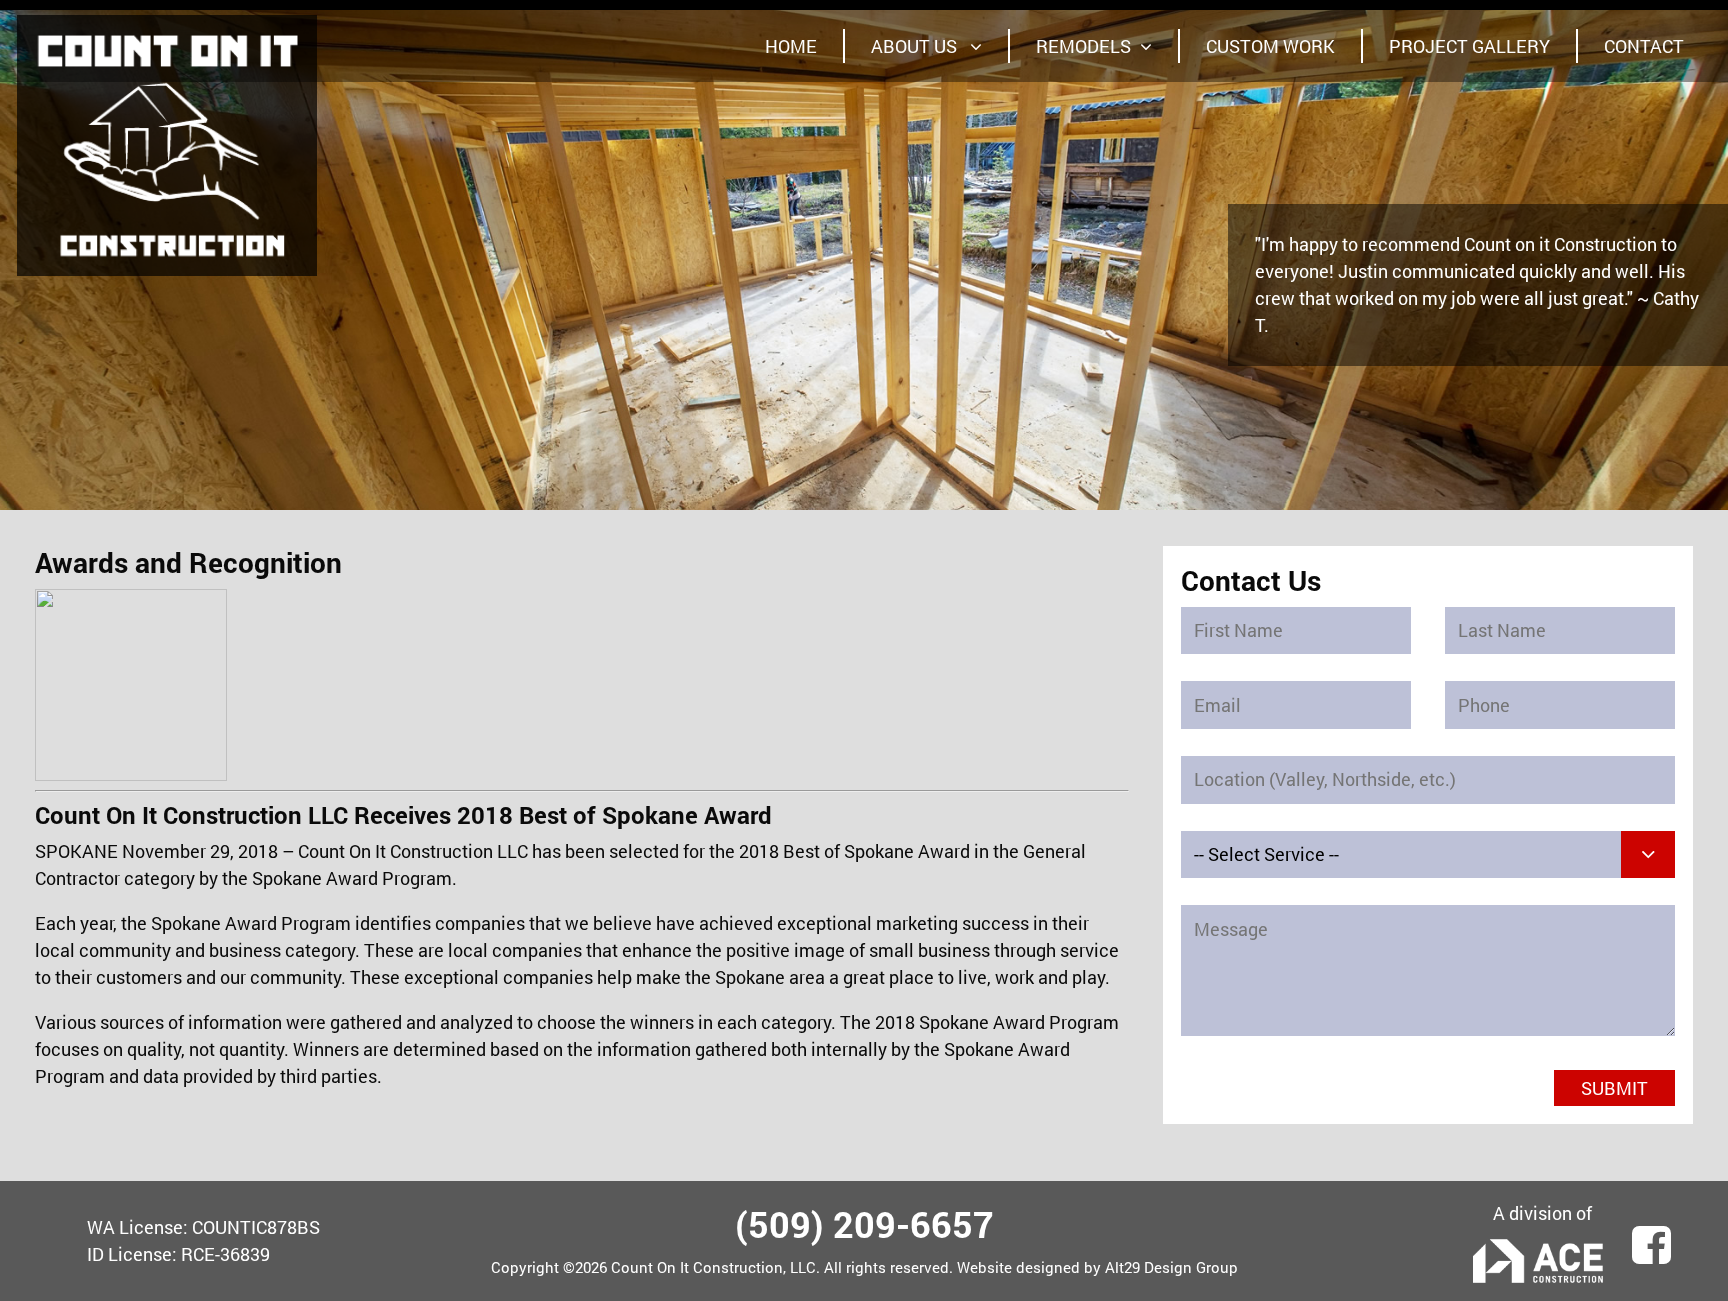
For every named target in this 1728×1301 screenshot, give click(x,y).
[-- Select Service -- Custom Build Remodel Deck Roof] (1428, 855)
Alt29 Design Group (1171, 1267)
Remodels (1083, 46)
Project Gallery (1469, 46)
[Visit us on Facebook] (1651, 1236)
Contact (1644, 46)
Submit (1614, 1088)
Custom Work (1270, 46)
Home (791, 46)
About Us (916, 46)
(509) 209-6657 (864, 1224)
